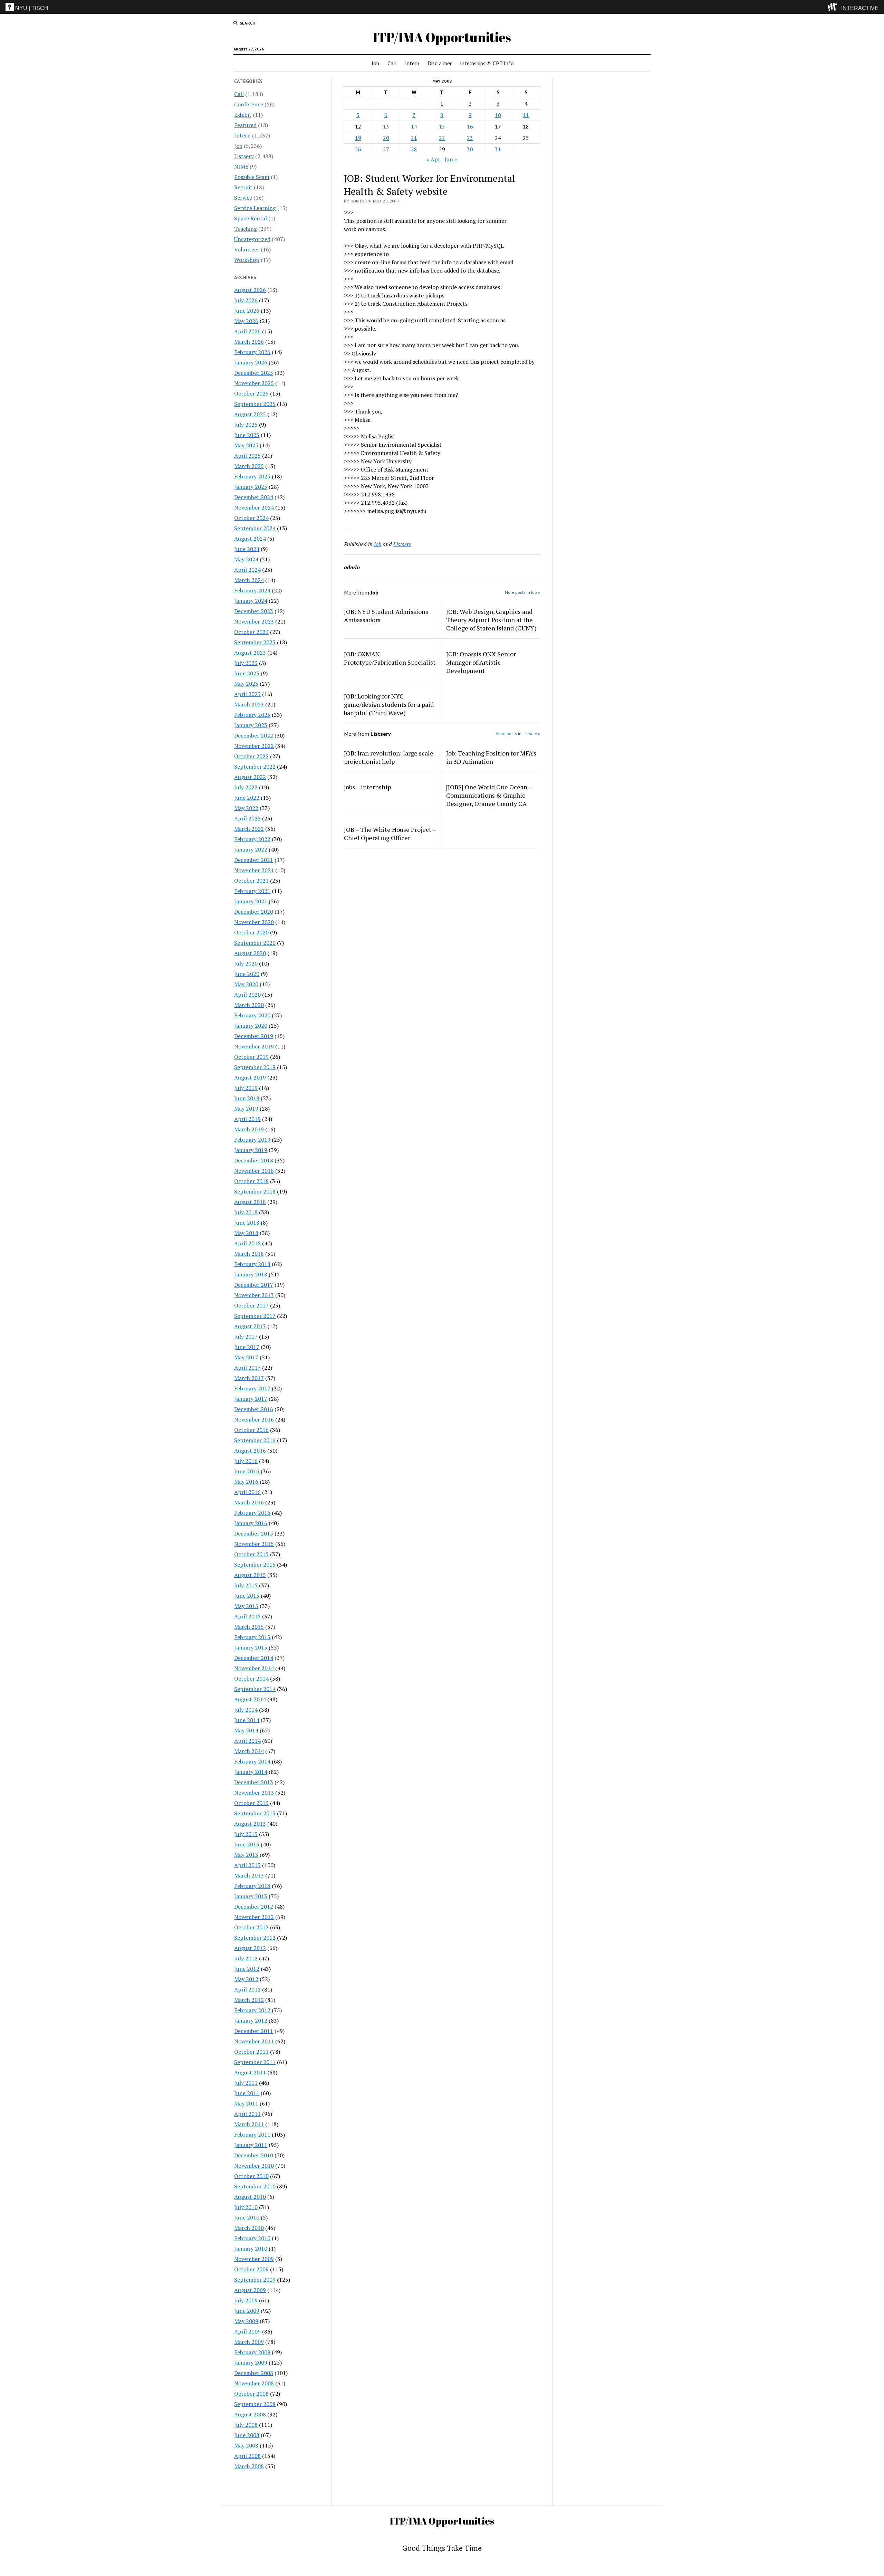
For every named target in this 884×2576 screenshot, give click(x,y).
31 (498, 149)
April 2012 (247, 1989)
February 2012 (252, 2010)
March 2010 (249, 2228)
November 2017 (254, 1295)
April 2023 (247, 694)
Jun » (451, 159)
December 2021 (254, 860)
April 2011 (247, 2114)
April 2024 (247, 570)
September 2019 (255, 1067)
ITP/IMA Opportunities (442, 37)
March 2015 (249, 1627)
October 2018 (251, 1181)
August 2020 (250, 953)
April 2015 (247, 1616)
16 (470, 126)
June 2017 (247, 1347)
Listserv (244, 156)
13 (386, 126)
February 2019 (252, 1140)
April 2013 (247, 1865)
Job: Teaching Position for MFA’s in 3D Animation (491, 757)
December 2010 (254, 2155)
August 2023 (250, 653)
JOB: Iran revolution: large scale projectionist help (389, 757)
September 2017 (255, 1316)
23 (470, 138)
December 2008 (254, 2373)
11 (526, 115)
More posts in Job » (522, 592)
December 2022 (254, 735)
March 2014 (249, 1751)
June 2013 (247, 1844)
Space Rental (251, 218)
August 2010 (250, 2197)
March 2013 (249, 1875)
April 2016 (247, 1492)
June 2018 (247, 1223)
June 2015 (247, 1596)
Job (375, 63)
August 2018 (250, 1202)
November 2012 (254, 1917)
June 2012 (247, 1969)
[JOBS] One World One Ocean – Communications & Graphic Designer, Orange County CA (489, 795)
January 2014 (251, 1772)
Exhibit (243, 115)
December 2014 (254, 1658)
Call (392, 63)
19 (358, 138)
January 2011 (251, 2145)
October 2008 (251, 2394)
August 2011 (250, 2072)
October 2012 (251, 1927)
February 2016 (252, 1513)
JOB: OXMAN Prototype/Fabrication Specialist (390, 658)
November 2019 (254, 1046)
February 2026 (252, 352)
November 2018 (254, 1171)
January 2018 (251, 1274)
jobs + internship (367, 787)
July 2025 (246, 425)
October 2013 (251, 1803)
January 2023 (251, 725)
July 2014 (246, 1710)
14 (414, 126)
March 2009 (249, 2342)
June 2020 (247, 974)
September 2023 (255, 642)
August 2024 (250, 539)
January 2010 (251, 2249)
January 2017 (251, 1399)
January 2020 (251, 1026)
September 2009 (255, 2280)
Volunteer (247, 249)
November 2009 (254, 2259)
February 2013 (252, 1886)
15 (442, 126)
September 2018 (255, 1191)
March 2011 (249, 2124)
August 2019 (250, 1077)
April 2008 (247, 2456)
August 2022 (250, 777)
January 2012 (251, 2021)
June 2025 (247, 435)
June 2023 (247, 673)
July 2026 (246, 300)
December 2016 (254, 1409)
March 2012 (249, 2000)
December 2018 (254, 1160)
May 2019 (246, 1109)
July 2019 (246, 1088)
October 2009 (251, 2269)
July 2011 (246, 2083)
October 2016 (251, 1430)
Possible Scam (252, 177)
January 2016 (251, 1523)
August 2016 (250, 1451)
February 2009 (252, 2352)
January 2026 (251, 362)
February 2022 (252, 839)
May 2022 (246, 808)
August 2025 (250, 414)
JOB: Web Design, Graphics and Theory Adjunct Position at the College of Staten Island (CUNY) (491, 620)
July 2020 (246, 963)
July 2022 (246, 787)
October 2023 (251, 632)
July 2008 (246, 2425)
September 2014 (255, 1689)
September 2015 (255, 1565)
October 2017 (251, 1305)
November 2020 (254, 922)
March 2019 (249, 1129)
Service (243, 198)
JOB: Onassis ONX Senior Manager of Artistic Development (481, 662)
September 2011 (255, 2062)
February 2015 (252, 1637)
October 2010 (251, 2176)
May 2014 (246, 1730)
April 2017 (247, 1368)
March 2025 (249, 466)
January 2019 (251, 1150)
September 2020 (255, 943)
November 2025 (254, 383)
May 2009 (246, 2321)
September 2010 (255, 2186)
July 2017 (246, 1337)
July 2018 (246, 1212)
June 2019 (247, 1098)
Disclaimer (440, 63)
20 (386, 138)
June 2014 (247, 1720)
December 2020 (254, 912)
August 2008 (250, 2414)
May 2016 (246, 1482)
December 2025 (254, 373)
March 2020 (249, 1005)
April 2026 (247, 331)
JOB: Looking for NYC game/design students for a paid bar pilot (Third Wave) (389, 704)
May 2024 (246, 559)
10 (498, 115)
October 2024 (251, 518)
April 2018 (247, 1243)
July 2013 (246, 1834)
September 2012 (255, 1938)
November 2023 (254, 621)
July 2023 (246, 663)
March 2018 (249, 1254)
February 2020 (252, 1015)
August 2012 (250, 1948)
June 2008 (247, 2435)
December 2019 (254, 1036)
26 (358, 149)
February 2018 (252, 1264)
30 (470, 149)
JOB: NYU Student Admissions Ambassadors (386, 616)
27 (386, 149)
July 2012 (246, 1958)
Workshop (247, 260)
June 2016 (247, 1471)
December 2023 (254, 611)
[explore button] (834, 7)
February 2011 (252, 2135)
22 (442, 138)
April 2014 (247, 1741)
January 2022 (251, 849)
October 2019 (251, 1057)
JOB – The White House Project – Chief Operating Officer (390, 834)
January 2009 (251, 2363)
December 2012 (254, 1907)
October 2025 (251, 393)
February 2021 (252, 891)
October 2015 (251, 1554)
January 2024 (251, 601)
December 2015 (254, 1533)
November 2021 (254, 870)
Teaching (246, 229)
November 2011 (254, 2041)
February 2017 (252, 1388)
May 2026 (246, 321)
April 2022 (247, 818)
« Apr (433, 159)
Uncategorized (252, 239)
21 (414, 138)
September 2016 (255, 1440)
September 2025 (255, 404)
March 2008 (249, 2466)
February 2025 (252, 476)
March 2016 (249, 1502)
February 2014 (252, 1761)
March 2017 (249, 1378)
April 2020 (247, 995)
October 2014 (251, 1679)
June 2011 (247, 2093)
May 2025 (246, 445)
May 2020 (246, 984)
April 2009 (247, 2331)
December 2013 (254, 1782)
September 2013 (255, 1813)
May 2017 (246, 1357)
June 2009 (247, 2311)
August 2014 (250, 1699)
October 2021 (251, 881)
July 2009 (246, 2300)
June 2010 (247, 2217)
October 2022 (251, 756)
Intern (412, 63)
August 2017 (250, 1326)
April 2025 (247, 456)
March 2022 (249, 829)
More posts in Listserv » (518, 734)
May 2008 (246, 2445)
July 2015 (246, 1585)
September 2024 (255, 528)
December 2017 (254, 1285)
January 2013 (251, 1896)
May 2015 (246, 1606)
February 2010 (252, 2238)
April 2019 (247, 1119)
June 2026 (247, 311)
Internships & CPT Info (487, 63)
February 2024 (252, 590)
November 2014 (254, 1668)
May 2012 (246, 1979)
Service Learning (255, 208)
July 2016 (246, 1461)
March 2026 (249, 342)
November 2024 (254, 507)
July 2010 (246, 2207)
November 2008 (254, 2383)
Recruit (243, 187)
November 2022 (254, 746)
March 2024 (249, 580)
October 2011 (251, 2052)
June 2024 (247, 549)
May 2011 (246, 2103)
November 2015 (254, 1544)
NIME (241, 167)
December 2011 (254, 2031)
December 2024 (254, 497)
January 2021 (251, 901)
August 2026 (250, 290)
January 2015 (251, 1647)
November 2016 (254, 1419)
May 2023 (246, 684)
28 (414, 149)
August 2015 (250, 1575)
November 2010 (254, 2166)
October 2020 (251, 932)
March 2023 (249, 704)
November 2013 (254, 1793)
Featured (245, 125)
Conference (249, 104)
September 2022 (255, 767)
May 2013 (246, 1855)
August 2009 (250, 2290)
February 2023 (252, 715)
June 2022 (247, 798)
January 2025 (251, 487)
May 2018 (246, 1233)
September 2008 (255, 2404)
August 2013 (250, 1824)
